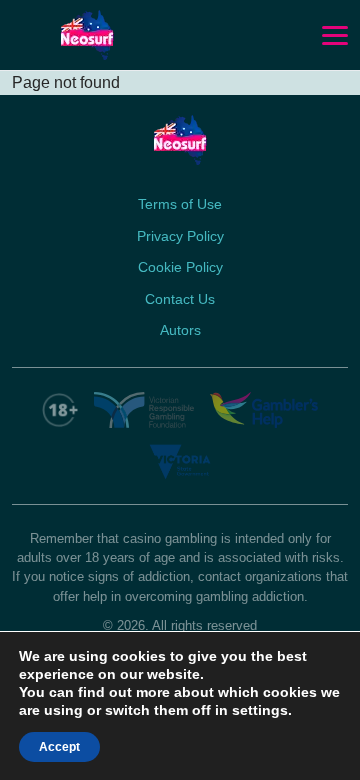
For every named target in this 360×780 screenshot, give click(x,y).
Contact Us (180, 299)
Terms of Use (180, 204)
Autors (180, 330)
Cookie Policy (180, 267)
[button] (335, 36)
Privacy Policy (180, 236)
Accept (59, 747)
